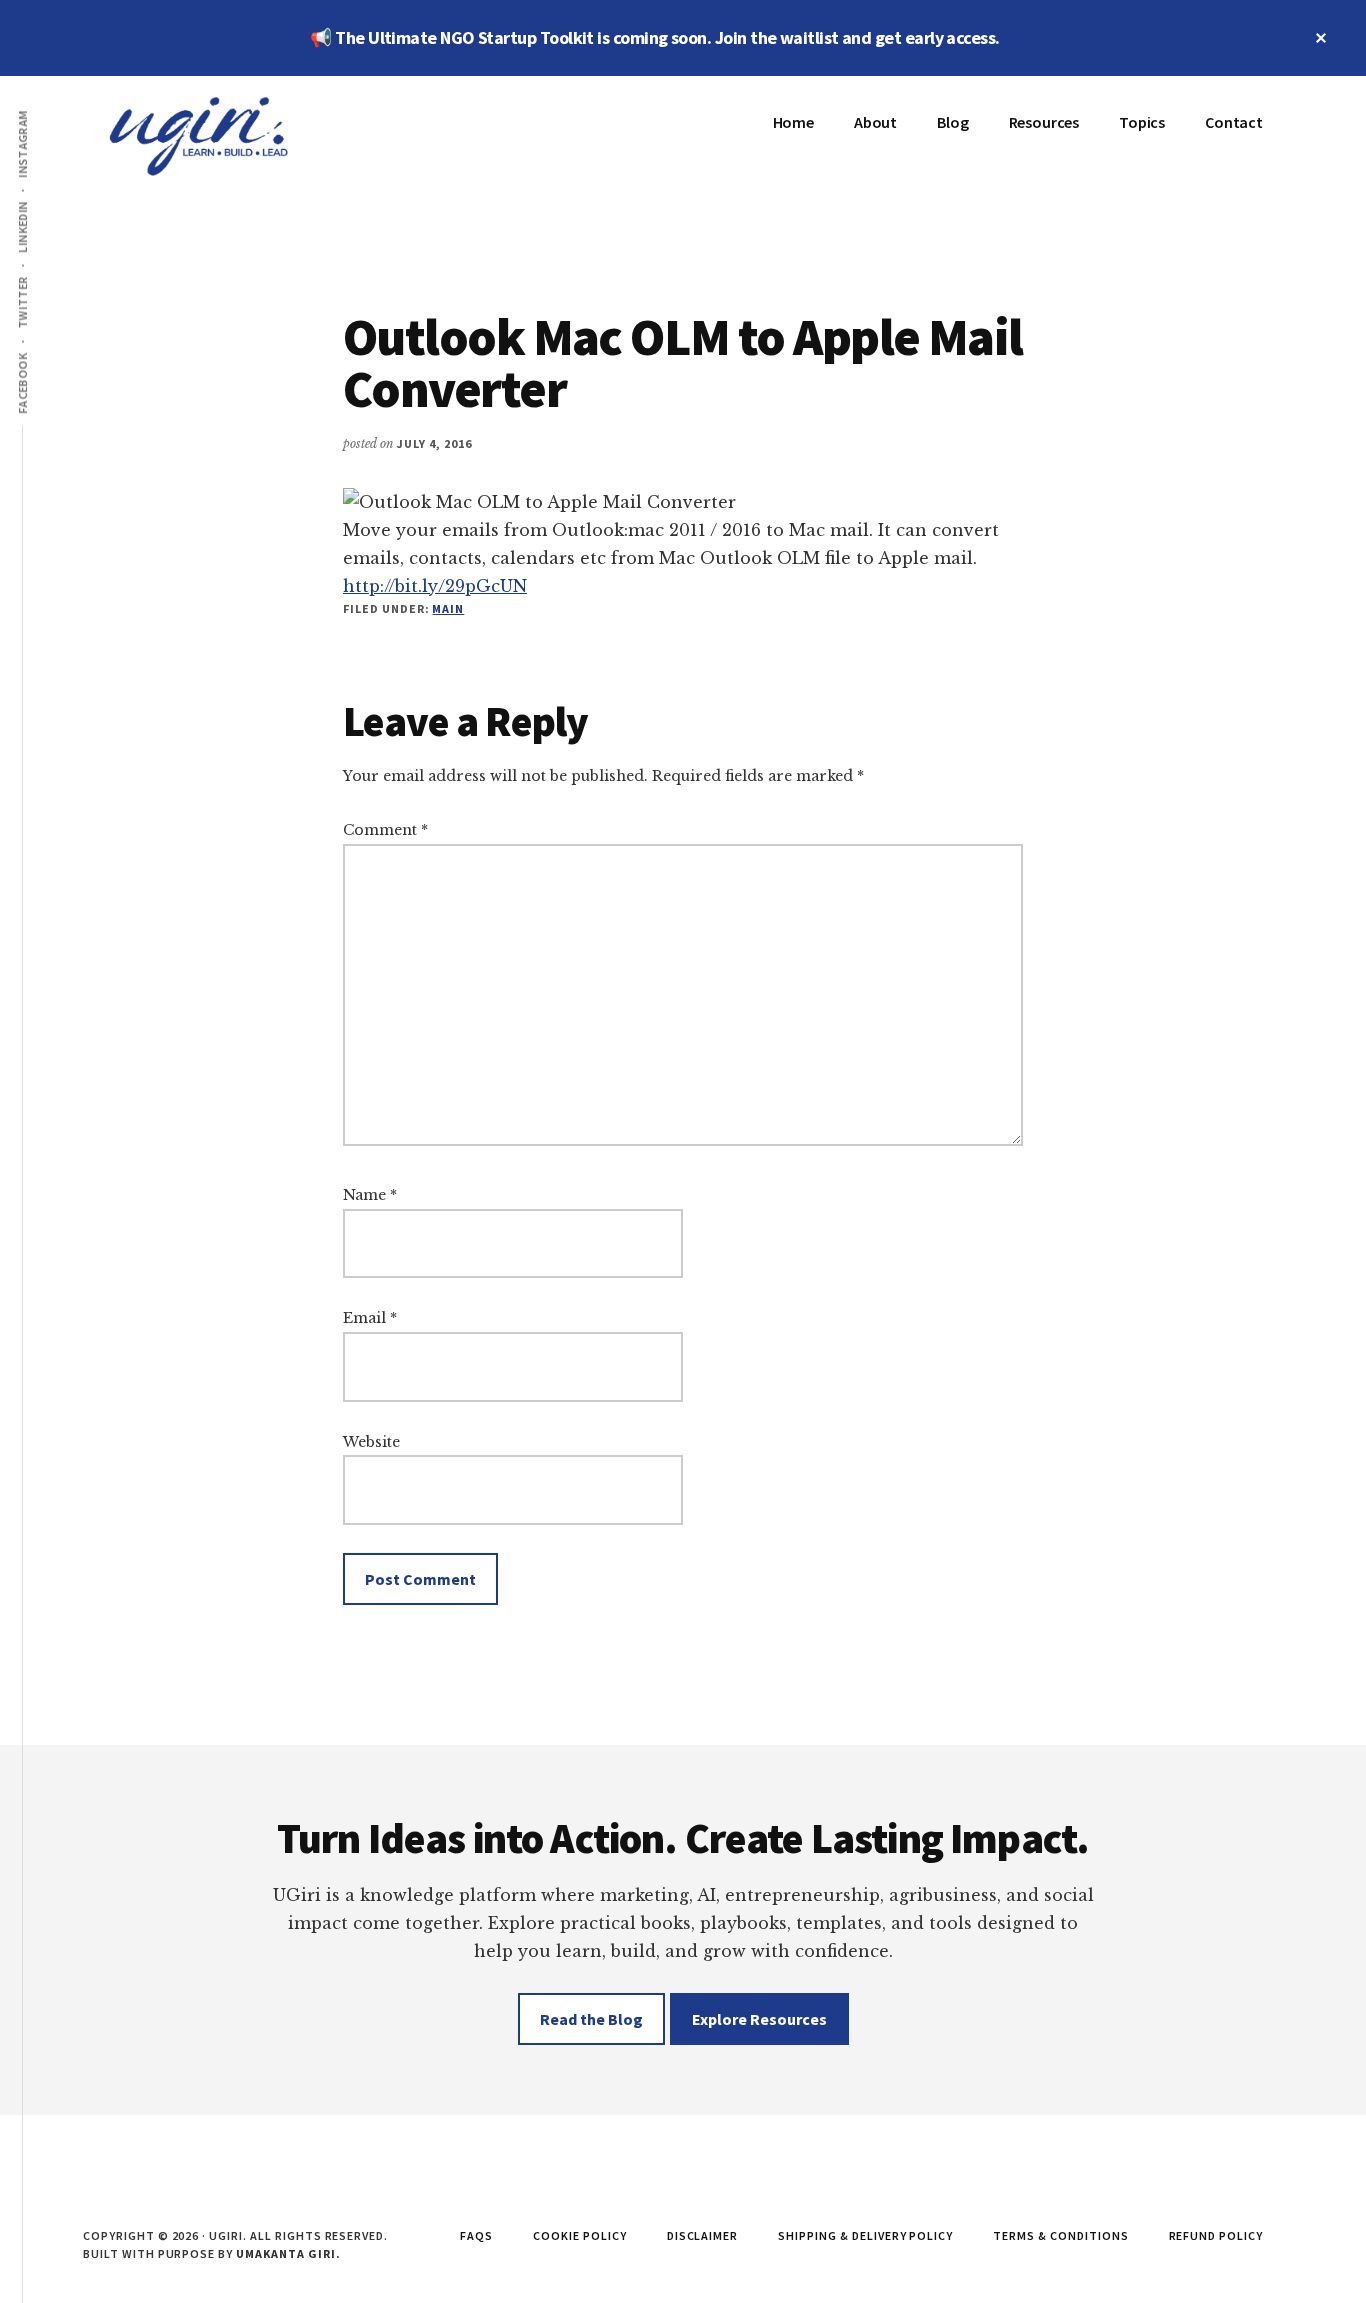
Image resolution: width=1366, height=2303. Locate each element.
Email (370, 1318)
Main (448, 608)
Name (370, 1195)
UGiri (233, 136)
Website (371, 1442)
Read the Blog (591, 2019)
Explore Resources (759, 2019)
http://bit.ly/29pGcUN (435, 586)
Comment (385, 830)
